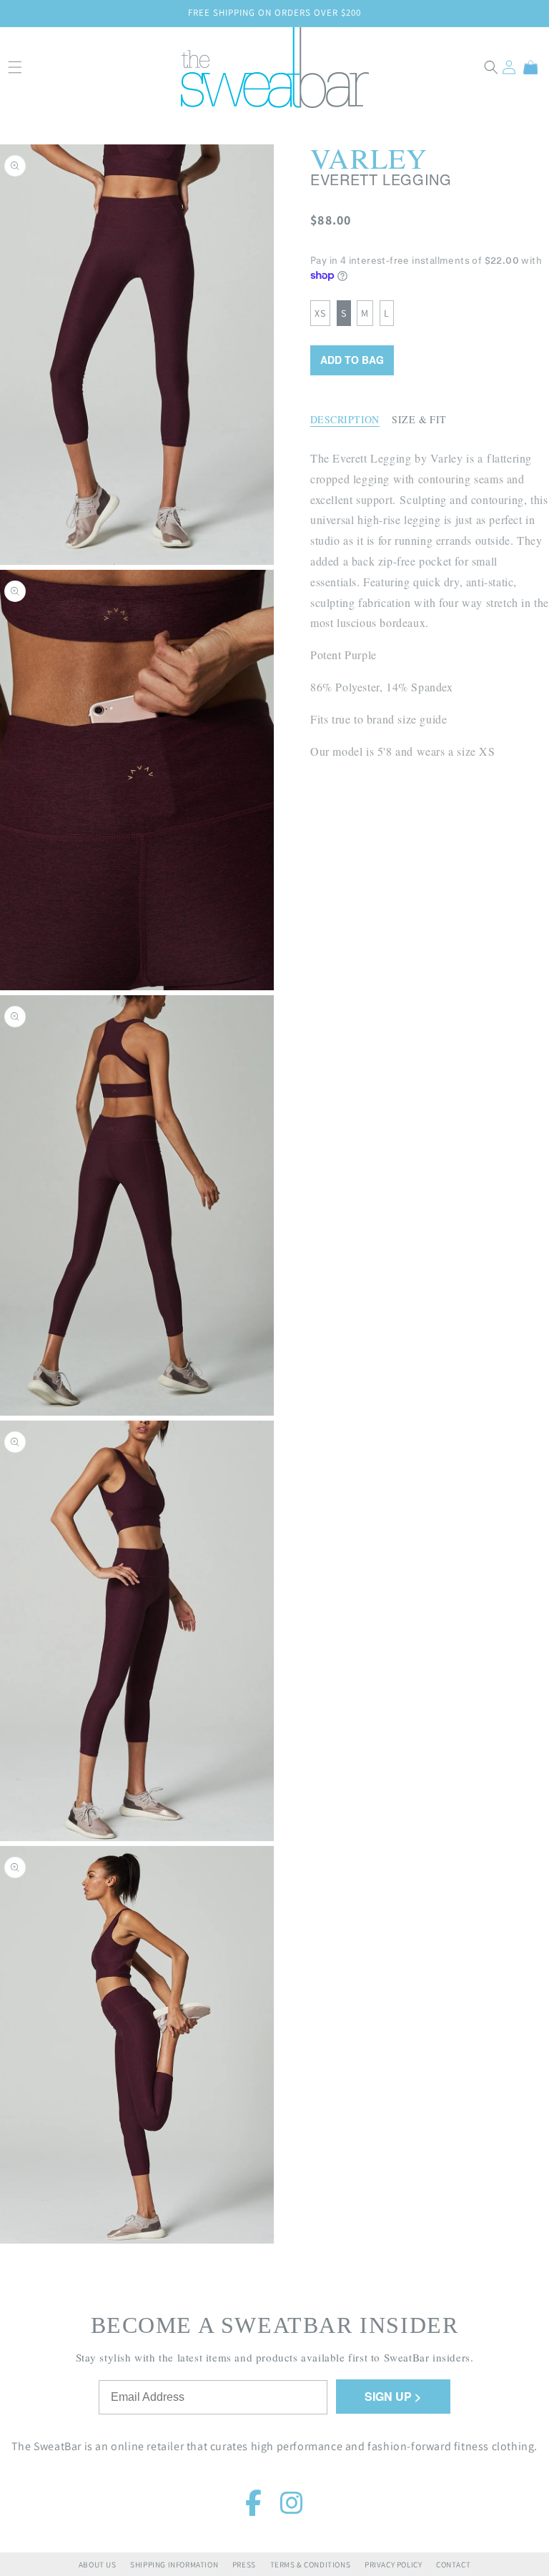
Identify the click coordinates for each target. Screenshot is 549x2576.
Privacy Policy (393, 2565)
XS (320, 313)
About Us (98, 2565)
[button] (491, 67)
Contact (453, 2565)
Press (244, 2565)
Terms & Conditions (311, 2565)
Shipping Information (174, 2565)
